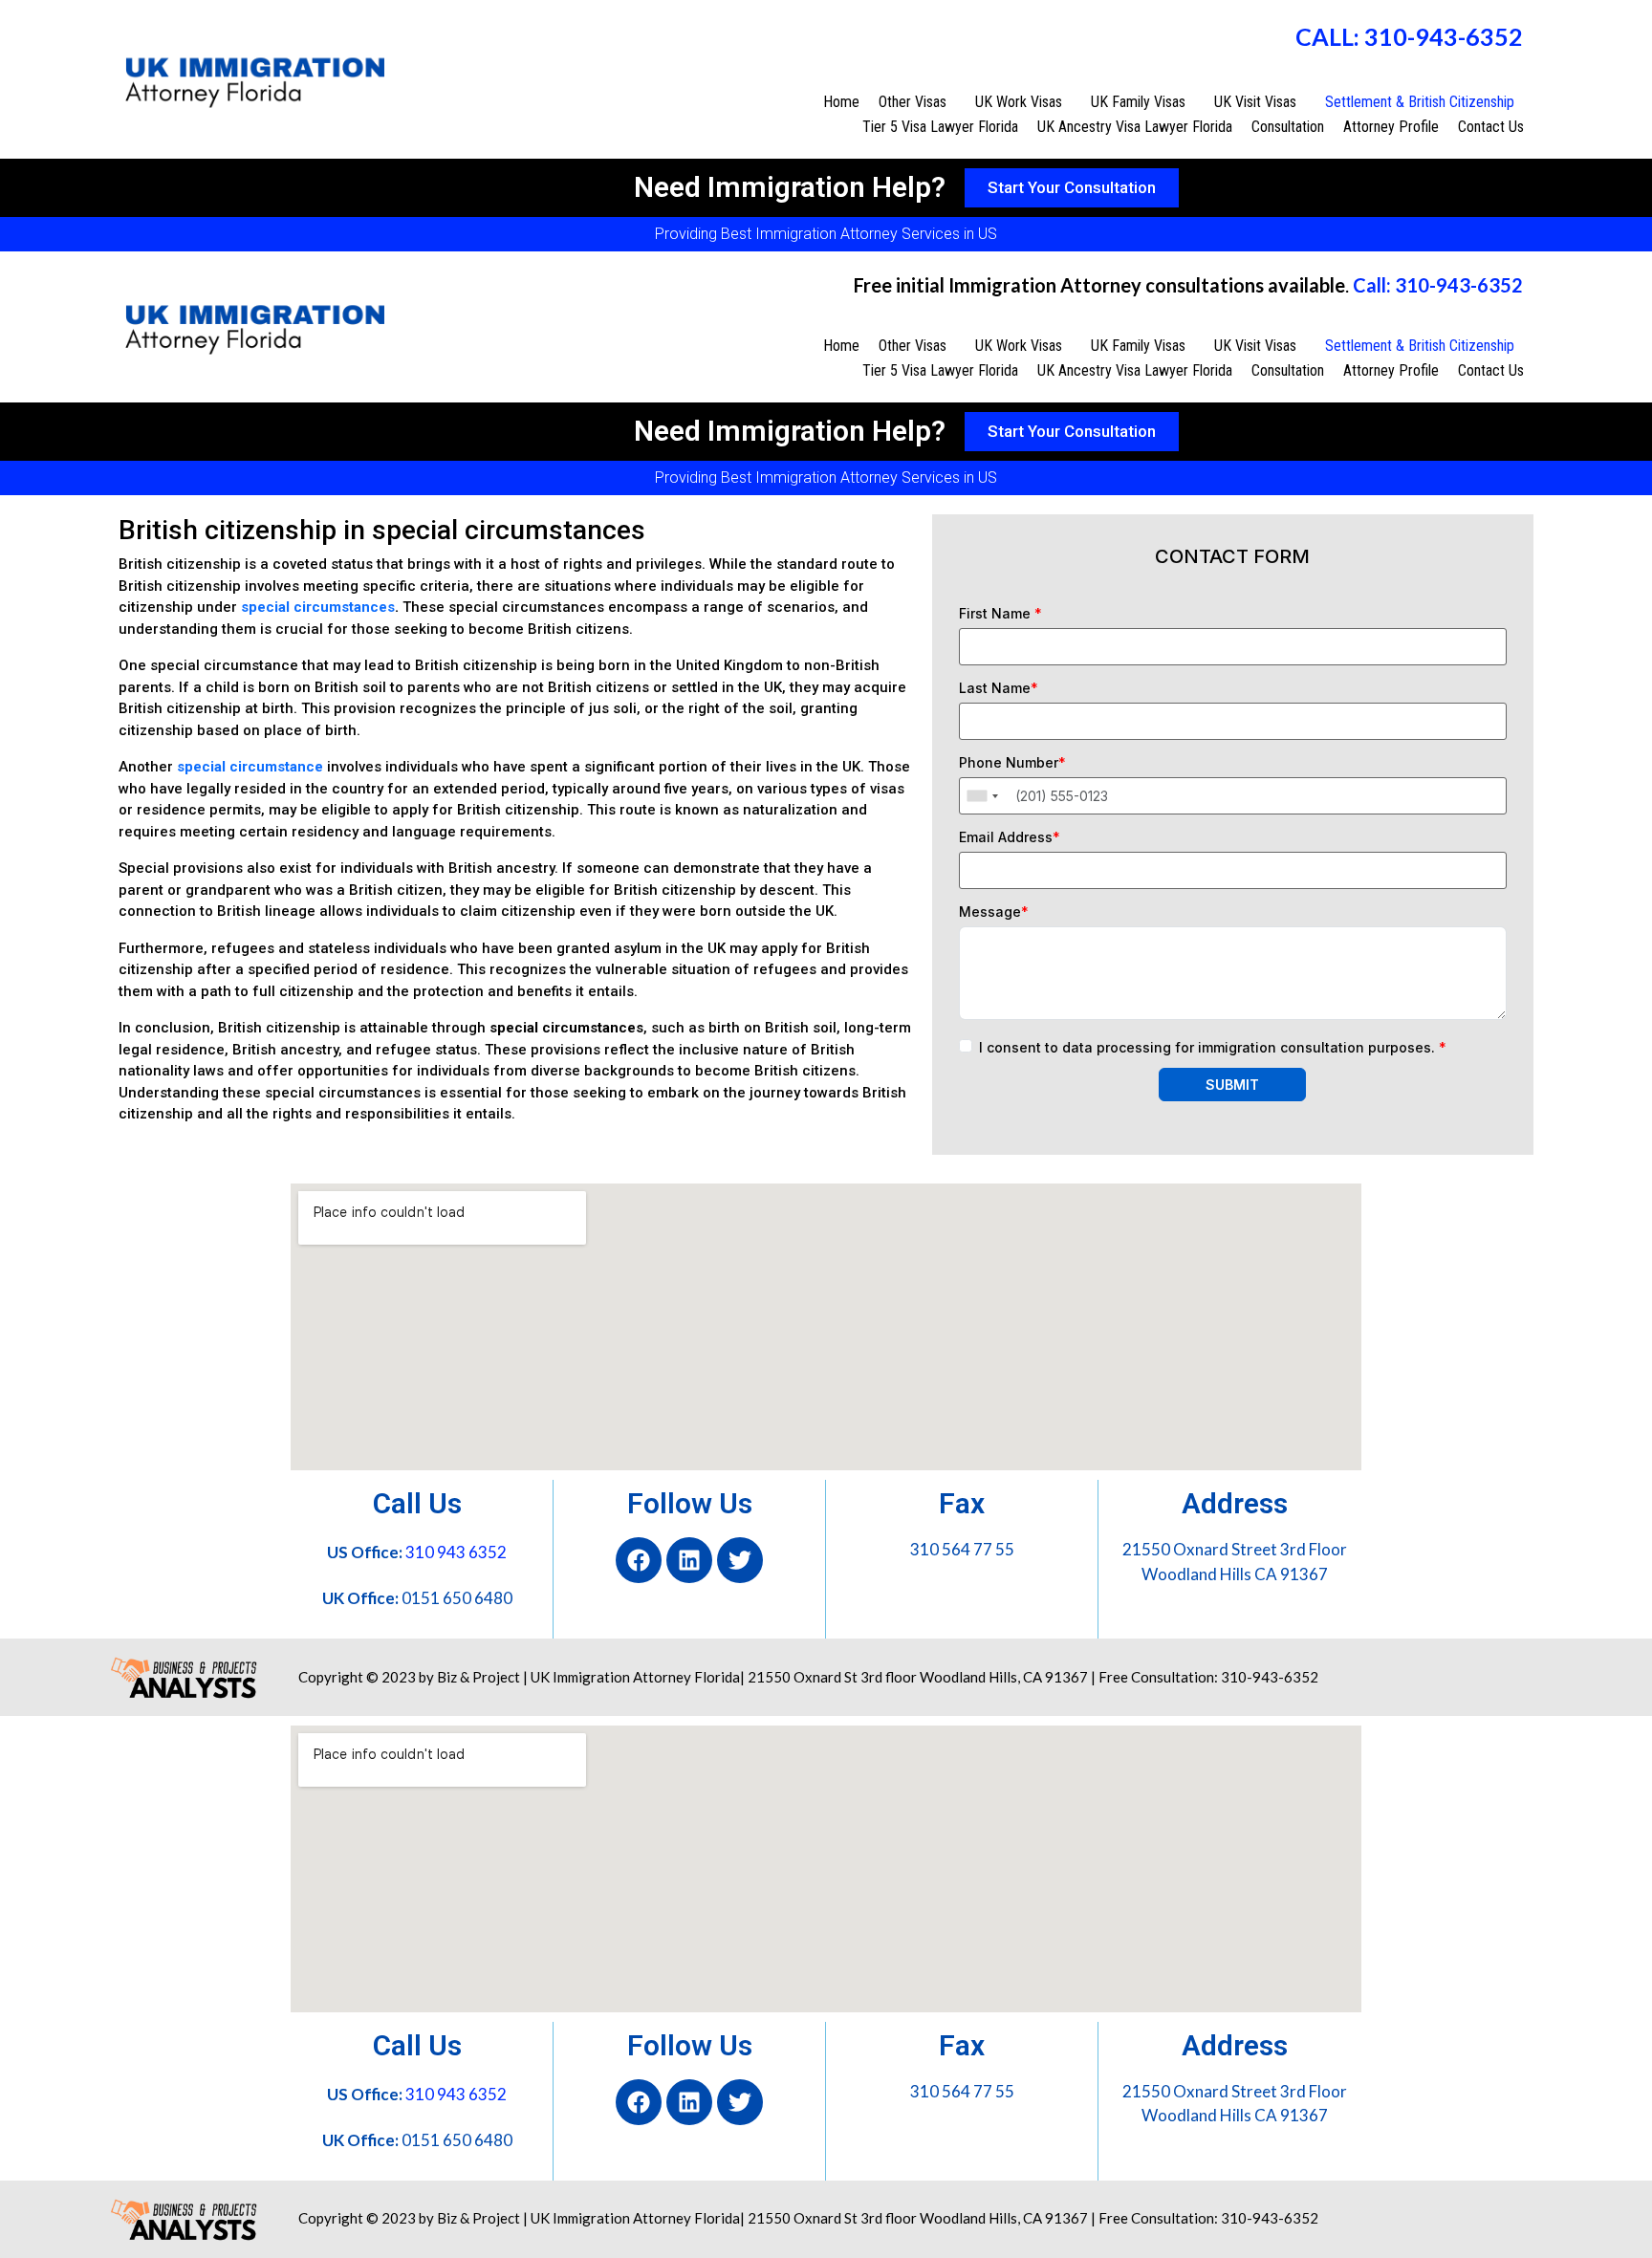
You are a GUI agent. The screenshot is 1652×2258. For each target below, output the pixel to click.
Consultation (1288, 127)
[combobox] (982, 796)
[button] (917, 102)
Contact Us (1491, 127)
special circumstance (250, 767)
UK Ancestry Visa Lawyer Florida (1135, 127)
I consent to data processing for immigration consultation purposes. (1213, 1048)
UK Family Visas (1138, 102)
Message (994, 912)
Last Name (999, 688)
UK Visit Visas (1255, 102)
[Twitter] (740, 1560)
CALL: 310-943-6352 (1409, 36)
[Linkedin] (689, 1560)
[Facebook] (639, 1560)
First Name (1000, 614)
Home (841, 102)
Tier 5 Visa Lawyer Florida (940, 127)
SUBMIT (1232, 1085)
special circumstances (318, 607)
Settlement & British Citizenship (1420, 102)
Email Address (1010, 837)
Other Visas (913, 102)
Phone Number (1012, 763)
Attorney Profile (1391, 127)
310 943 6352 (456, 1552)
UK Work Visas (1019, 102)
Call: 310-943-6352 (1438, 285)
